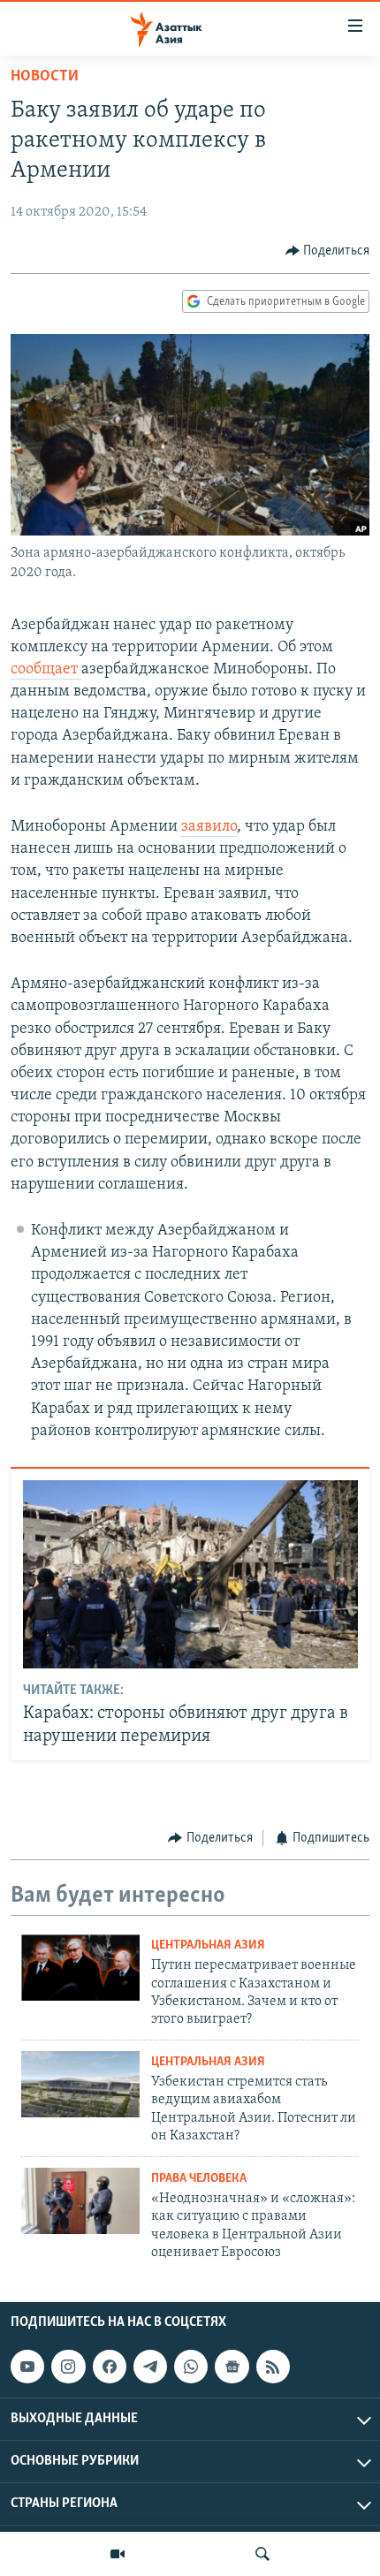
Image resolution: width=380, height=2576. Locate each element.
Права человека (199, 2179)
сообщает (46, 670)
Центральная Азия (208, 1945)
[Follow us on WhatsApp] (191, 2367)
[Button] (328, 251)
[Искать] (262, 2554)
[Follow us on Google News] (232, 2367)
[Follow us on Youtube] (27, 2367)
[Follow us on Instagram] (68, 2367)
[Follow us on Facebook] (110, 2367)
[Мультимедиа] (118, 2554)
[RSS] (273, 2367)
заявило (209, 827)
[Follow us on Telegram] (150, 2367)
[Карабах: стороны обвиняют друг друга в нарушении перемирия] (190, 1574)
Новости (45, 77)
